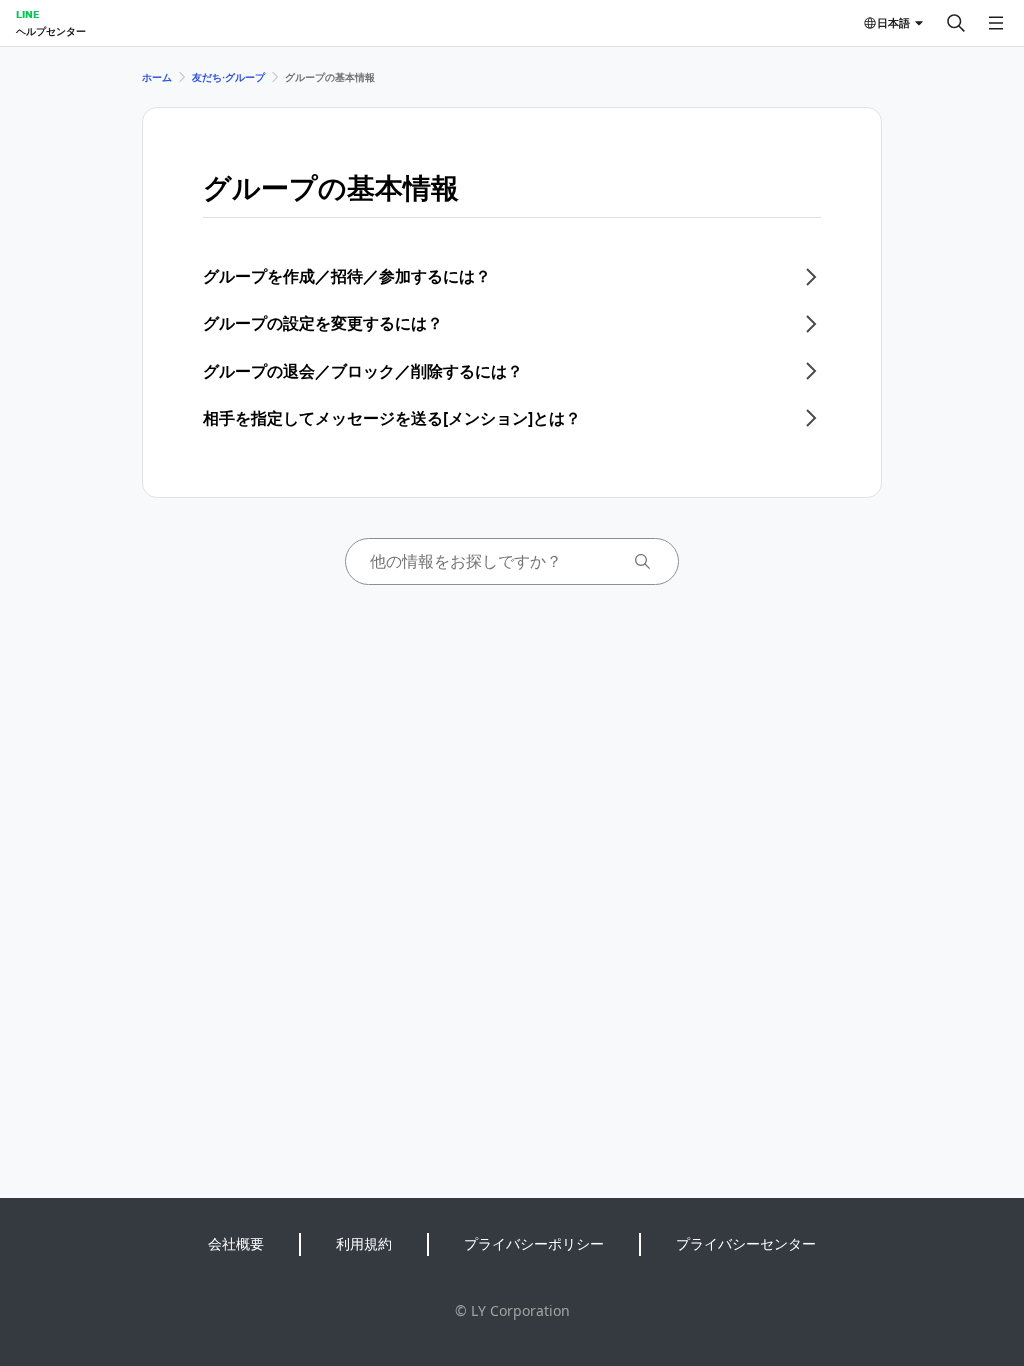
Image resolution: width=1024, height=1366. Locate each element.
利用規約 (364, 1243)
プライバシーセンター (746, 1243)
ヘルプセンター (51, 31)
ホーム (157, 77)
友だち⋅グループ (228, 77)
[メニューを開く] (996, 23)
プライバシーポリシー (534, 1243)
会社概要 (236, 1243)
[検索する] (956, 23)
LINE (27, 14)
